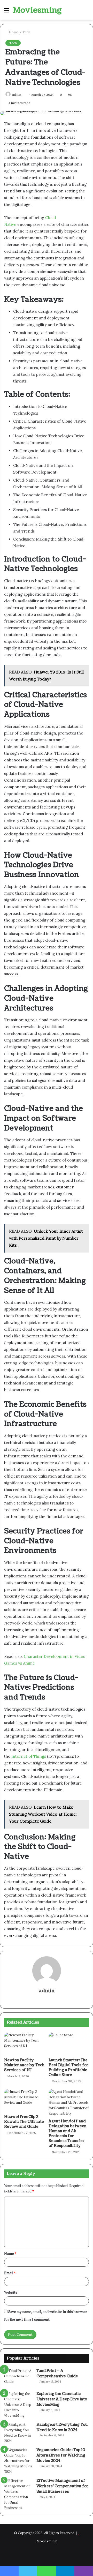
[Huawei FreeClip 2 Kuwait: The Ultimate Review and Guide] (24, 2100)
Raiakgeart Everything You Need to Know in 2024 (62, 2427)
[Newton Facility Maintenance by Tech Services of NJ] (24, 2044)
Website (11, 2292)
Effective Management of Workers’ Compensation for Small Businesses (62, 2486)
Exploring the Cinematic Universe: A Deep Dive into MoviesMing (62, 2399)
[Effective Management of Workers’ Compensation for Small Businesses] (18, 2494)
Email (10, 2273)
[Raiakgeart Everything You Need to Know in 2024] (18, 2433)
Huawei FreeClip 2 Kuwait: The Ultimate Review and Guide (24, 2122)
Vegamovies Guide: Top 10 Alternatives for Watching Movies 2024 (61, 2455)
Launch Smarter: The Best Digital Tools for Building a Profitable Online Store (68, 2068)
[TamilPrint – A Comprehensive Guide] (18, 2378)
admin (47, 1991)
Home (13, 32)
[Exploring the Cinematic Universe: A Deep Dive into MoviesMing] (18, 2405)
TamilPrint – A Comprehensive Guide (57, 2373)
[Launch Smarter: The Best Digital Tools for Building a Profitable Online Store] (69, 2044)
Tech (26, 32)
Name (10, 2254)
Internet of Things (29, 1756)
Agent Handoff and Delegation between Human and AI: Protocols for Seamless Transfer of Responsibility (68, 2133)
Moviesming (47, 2541)
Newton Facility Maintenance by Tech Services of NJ (24, 2065)
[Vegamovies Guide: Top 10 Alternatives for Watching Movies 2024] (18, 2461)
